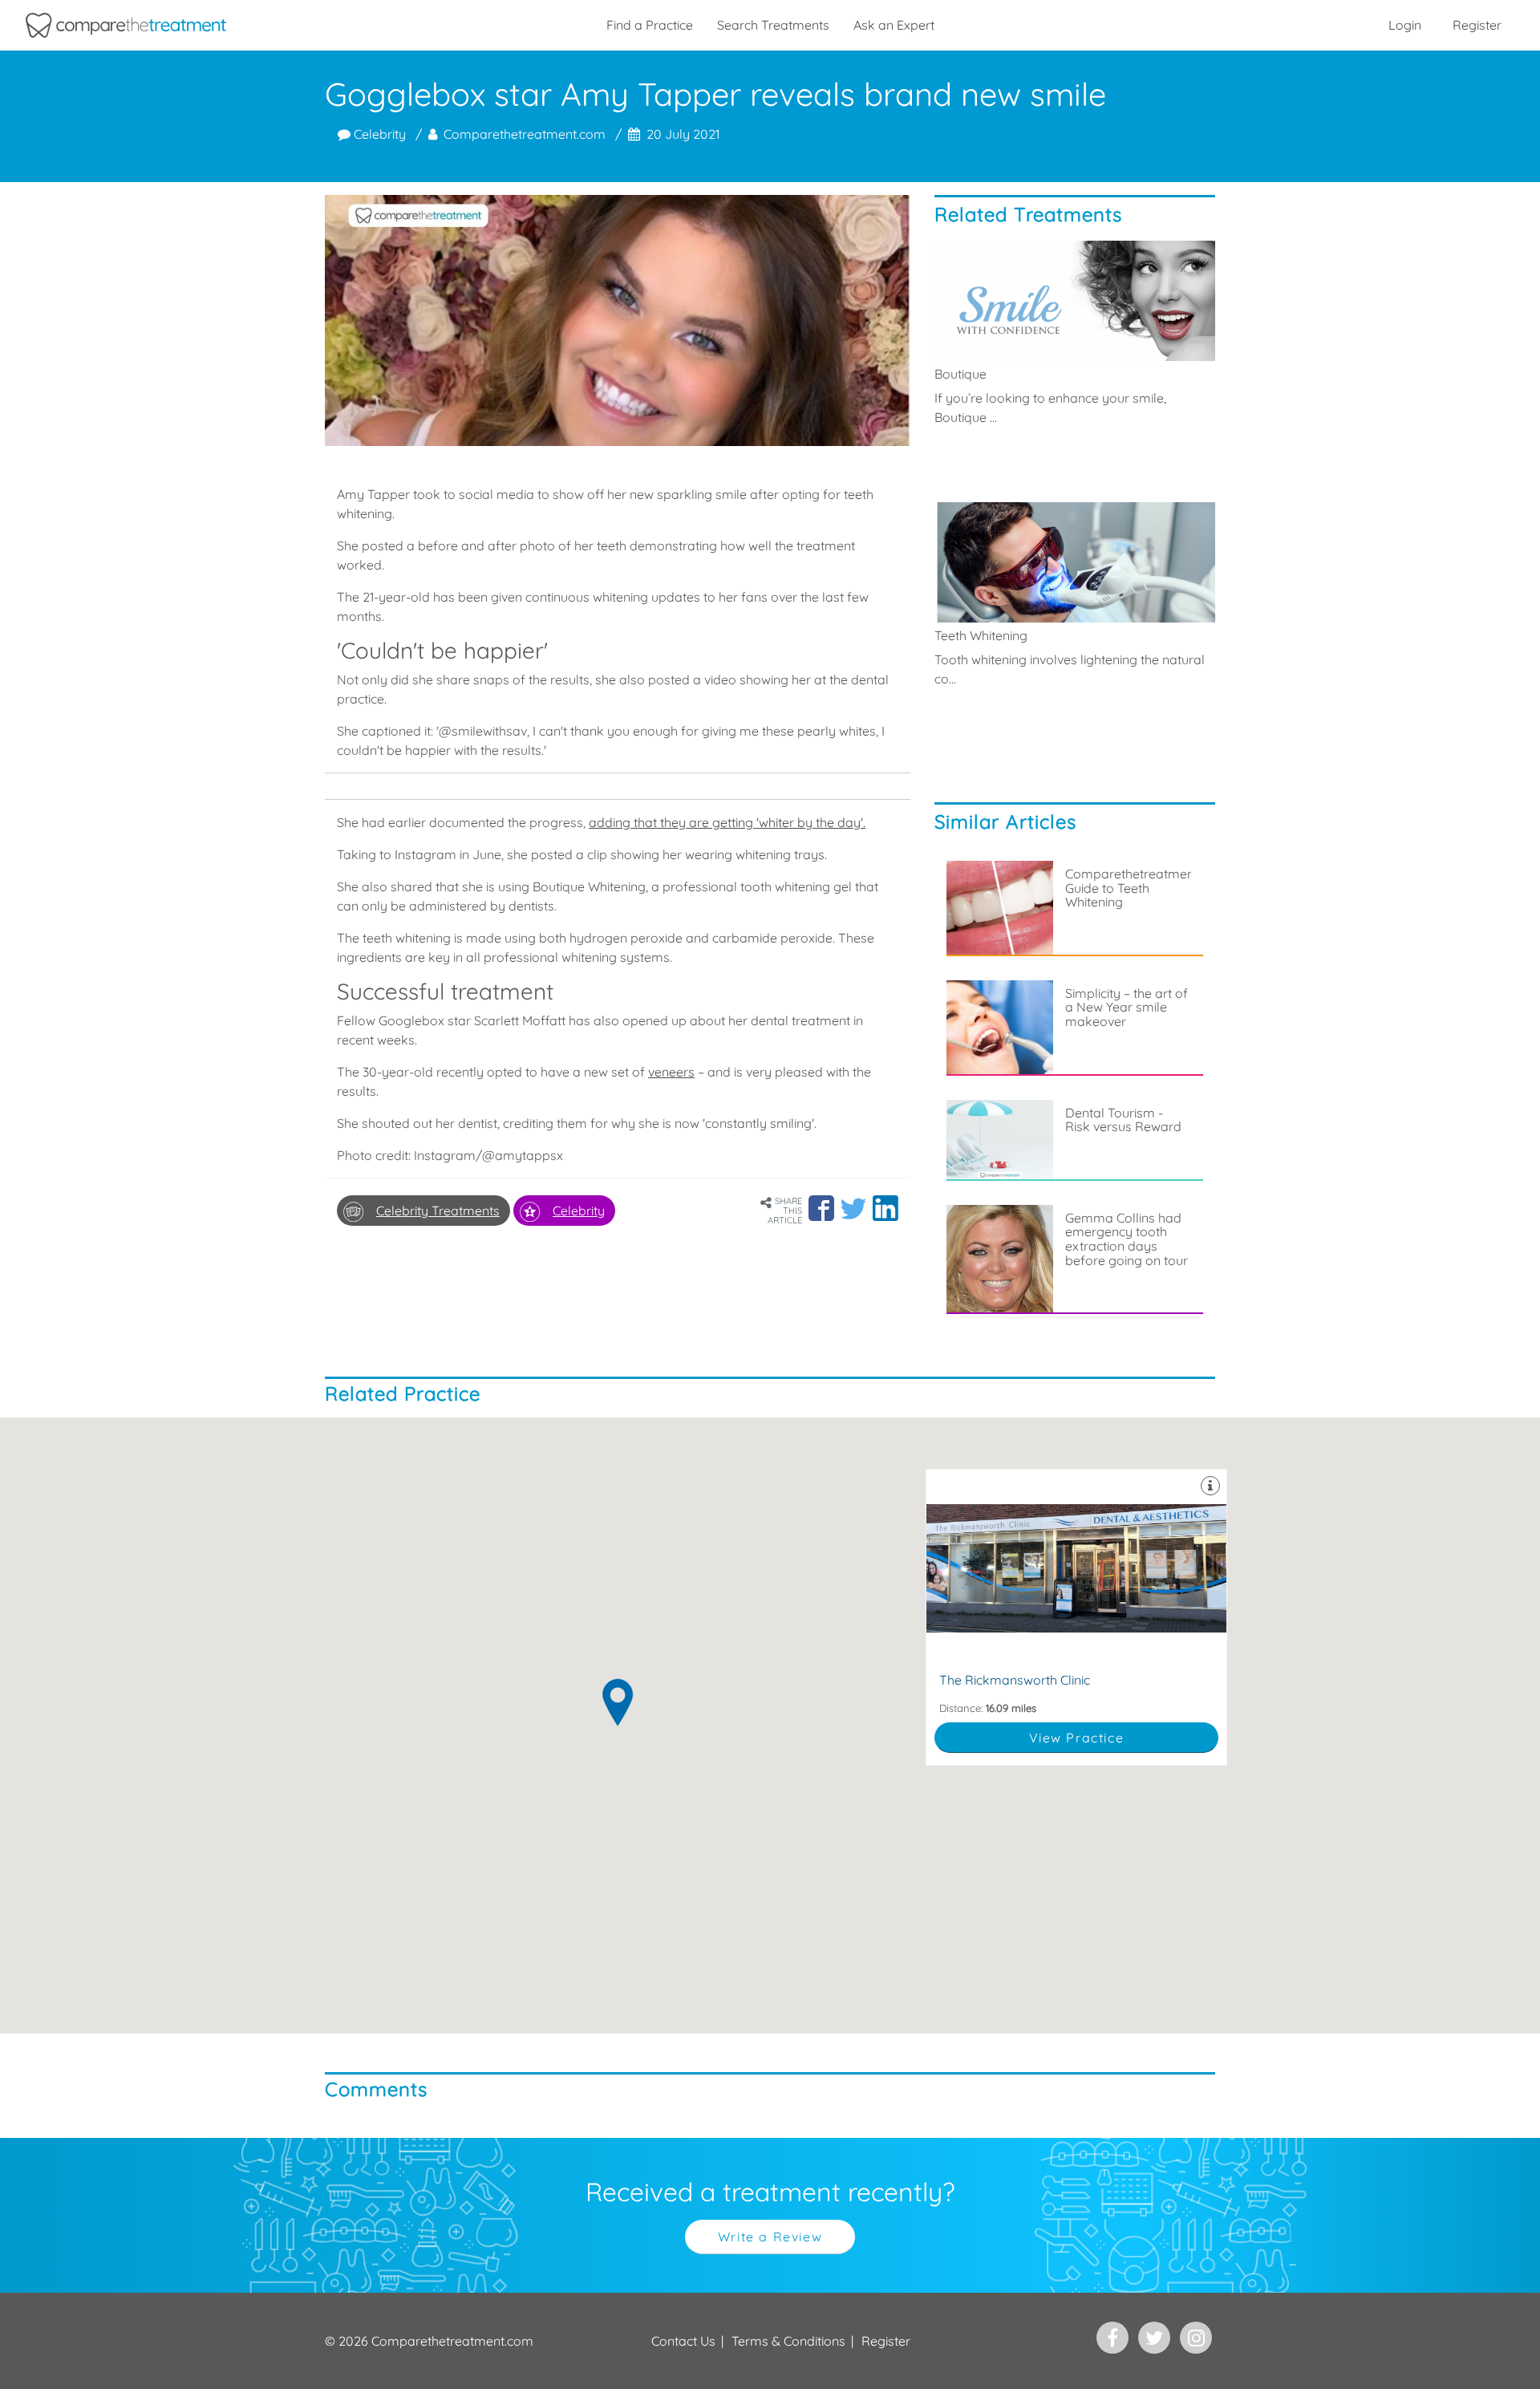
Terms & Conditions (788, 2341)
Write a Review (770, 2237)
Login (1405, 25)
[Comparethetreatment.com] (126, 25)
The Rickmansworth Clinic (1076, 1618)
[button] (821, 1208)
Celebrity (378, 134)
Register (1477, 25)
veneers (671, 1072)
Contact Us (683, 2341)
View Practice (1077, 1738)
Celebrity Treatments (438, 1211)
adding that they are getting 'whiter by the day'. (727, 822)
